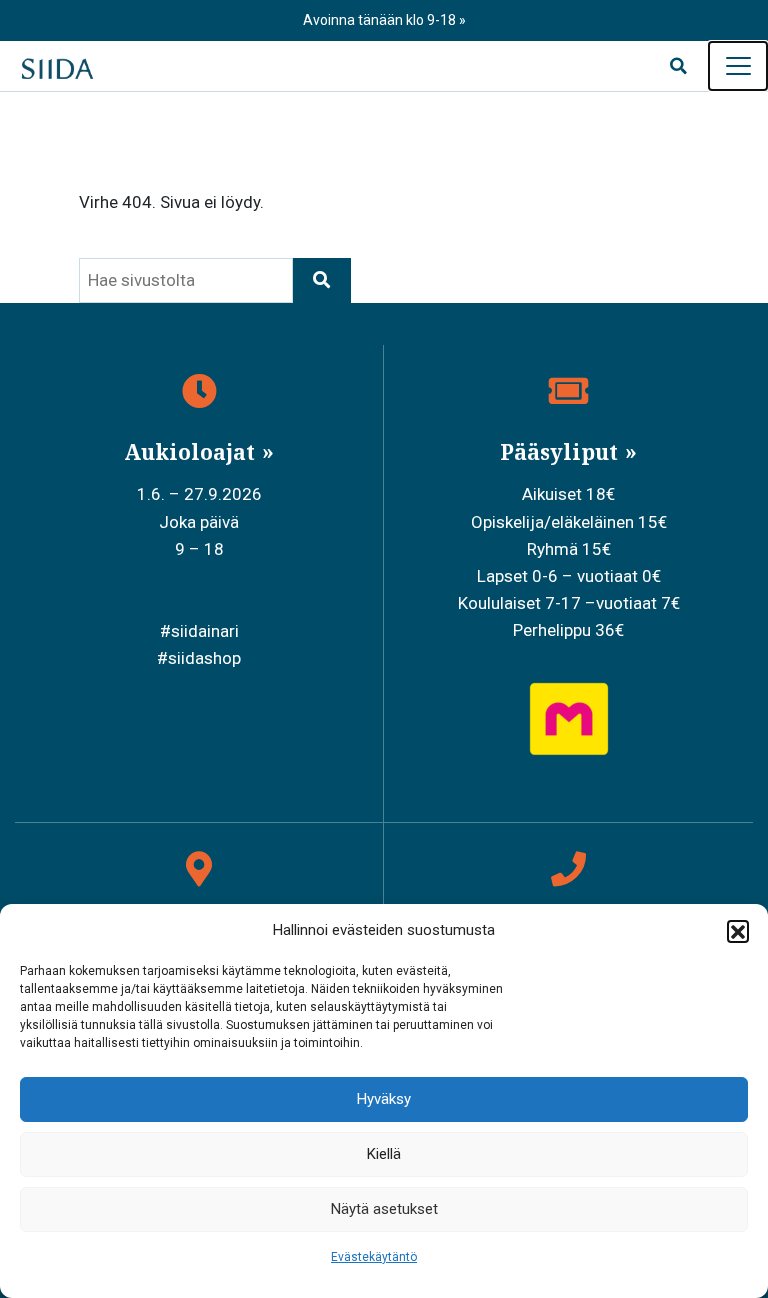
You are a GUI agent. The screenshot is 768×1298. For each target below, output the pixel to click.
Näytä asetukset (384, 1209)
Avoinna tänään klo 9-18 (381, 20)
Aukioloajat (192, 452)
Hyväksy (384, 1099)
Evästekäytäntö (374, 1257)
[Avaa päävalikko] (738, 66)
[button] (738, 931)
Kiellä (384, 1154)
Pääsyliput (561, 452)
